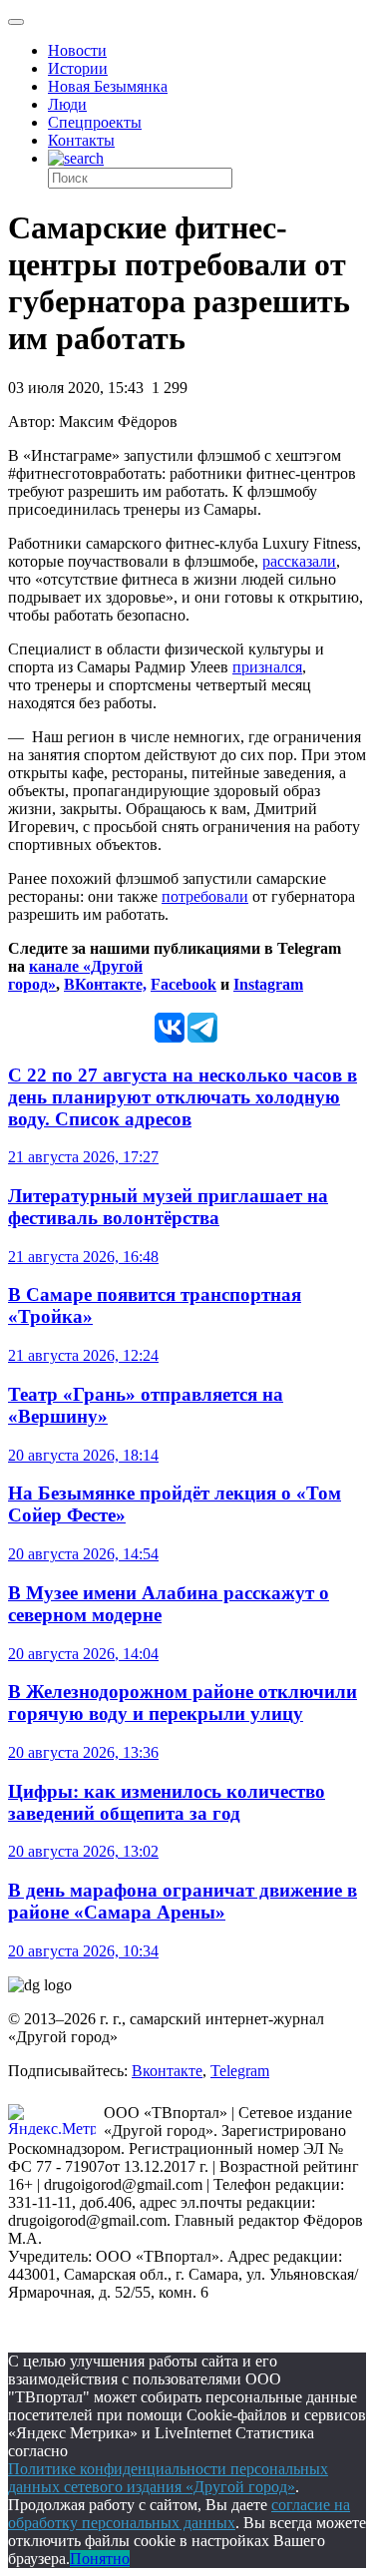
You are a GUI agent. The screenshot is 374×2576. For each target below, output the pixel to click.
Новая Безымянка (108, 86)
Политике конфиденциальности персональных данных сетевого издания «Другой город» (168, 2478)
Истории (78, 68)
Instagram (268, 984)
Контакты (81, 140)
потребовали (205, 896)
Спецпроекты (95, 122)
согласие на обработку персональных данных (179, 2514)
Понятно (100, 2559)
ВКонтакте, (105, 984)
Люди (67, 104)
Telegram (240, 2071)
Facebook (184, 984)
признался (267, 667)
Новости (77, 50)
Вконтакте (167, 2071)
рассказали (299, 561)
